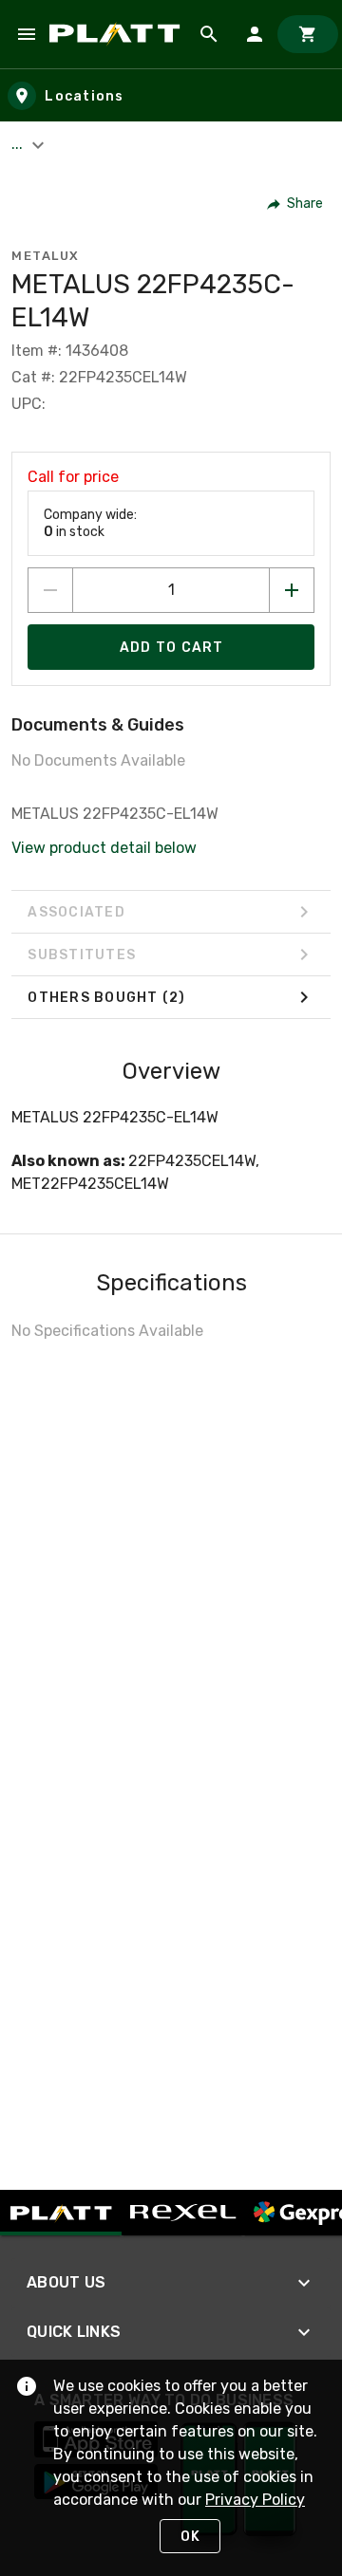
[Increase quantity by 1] (292, 590)
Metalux (46, 256)
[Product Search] (209, 34)
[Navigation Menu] (27, 34)
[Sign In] (255, 34)
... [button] (19, 144)
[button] (296, 204)
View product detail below (104, 848)
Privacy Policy (255, 2500)
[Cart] (308, 34)
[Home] (118, 34)
